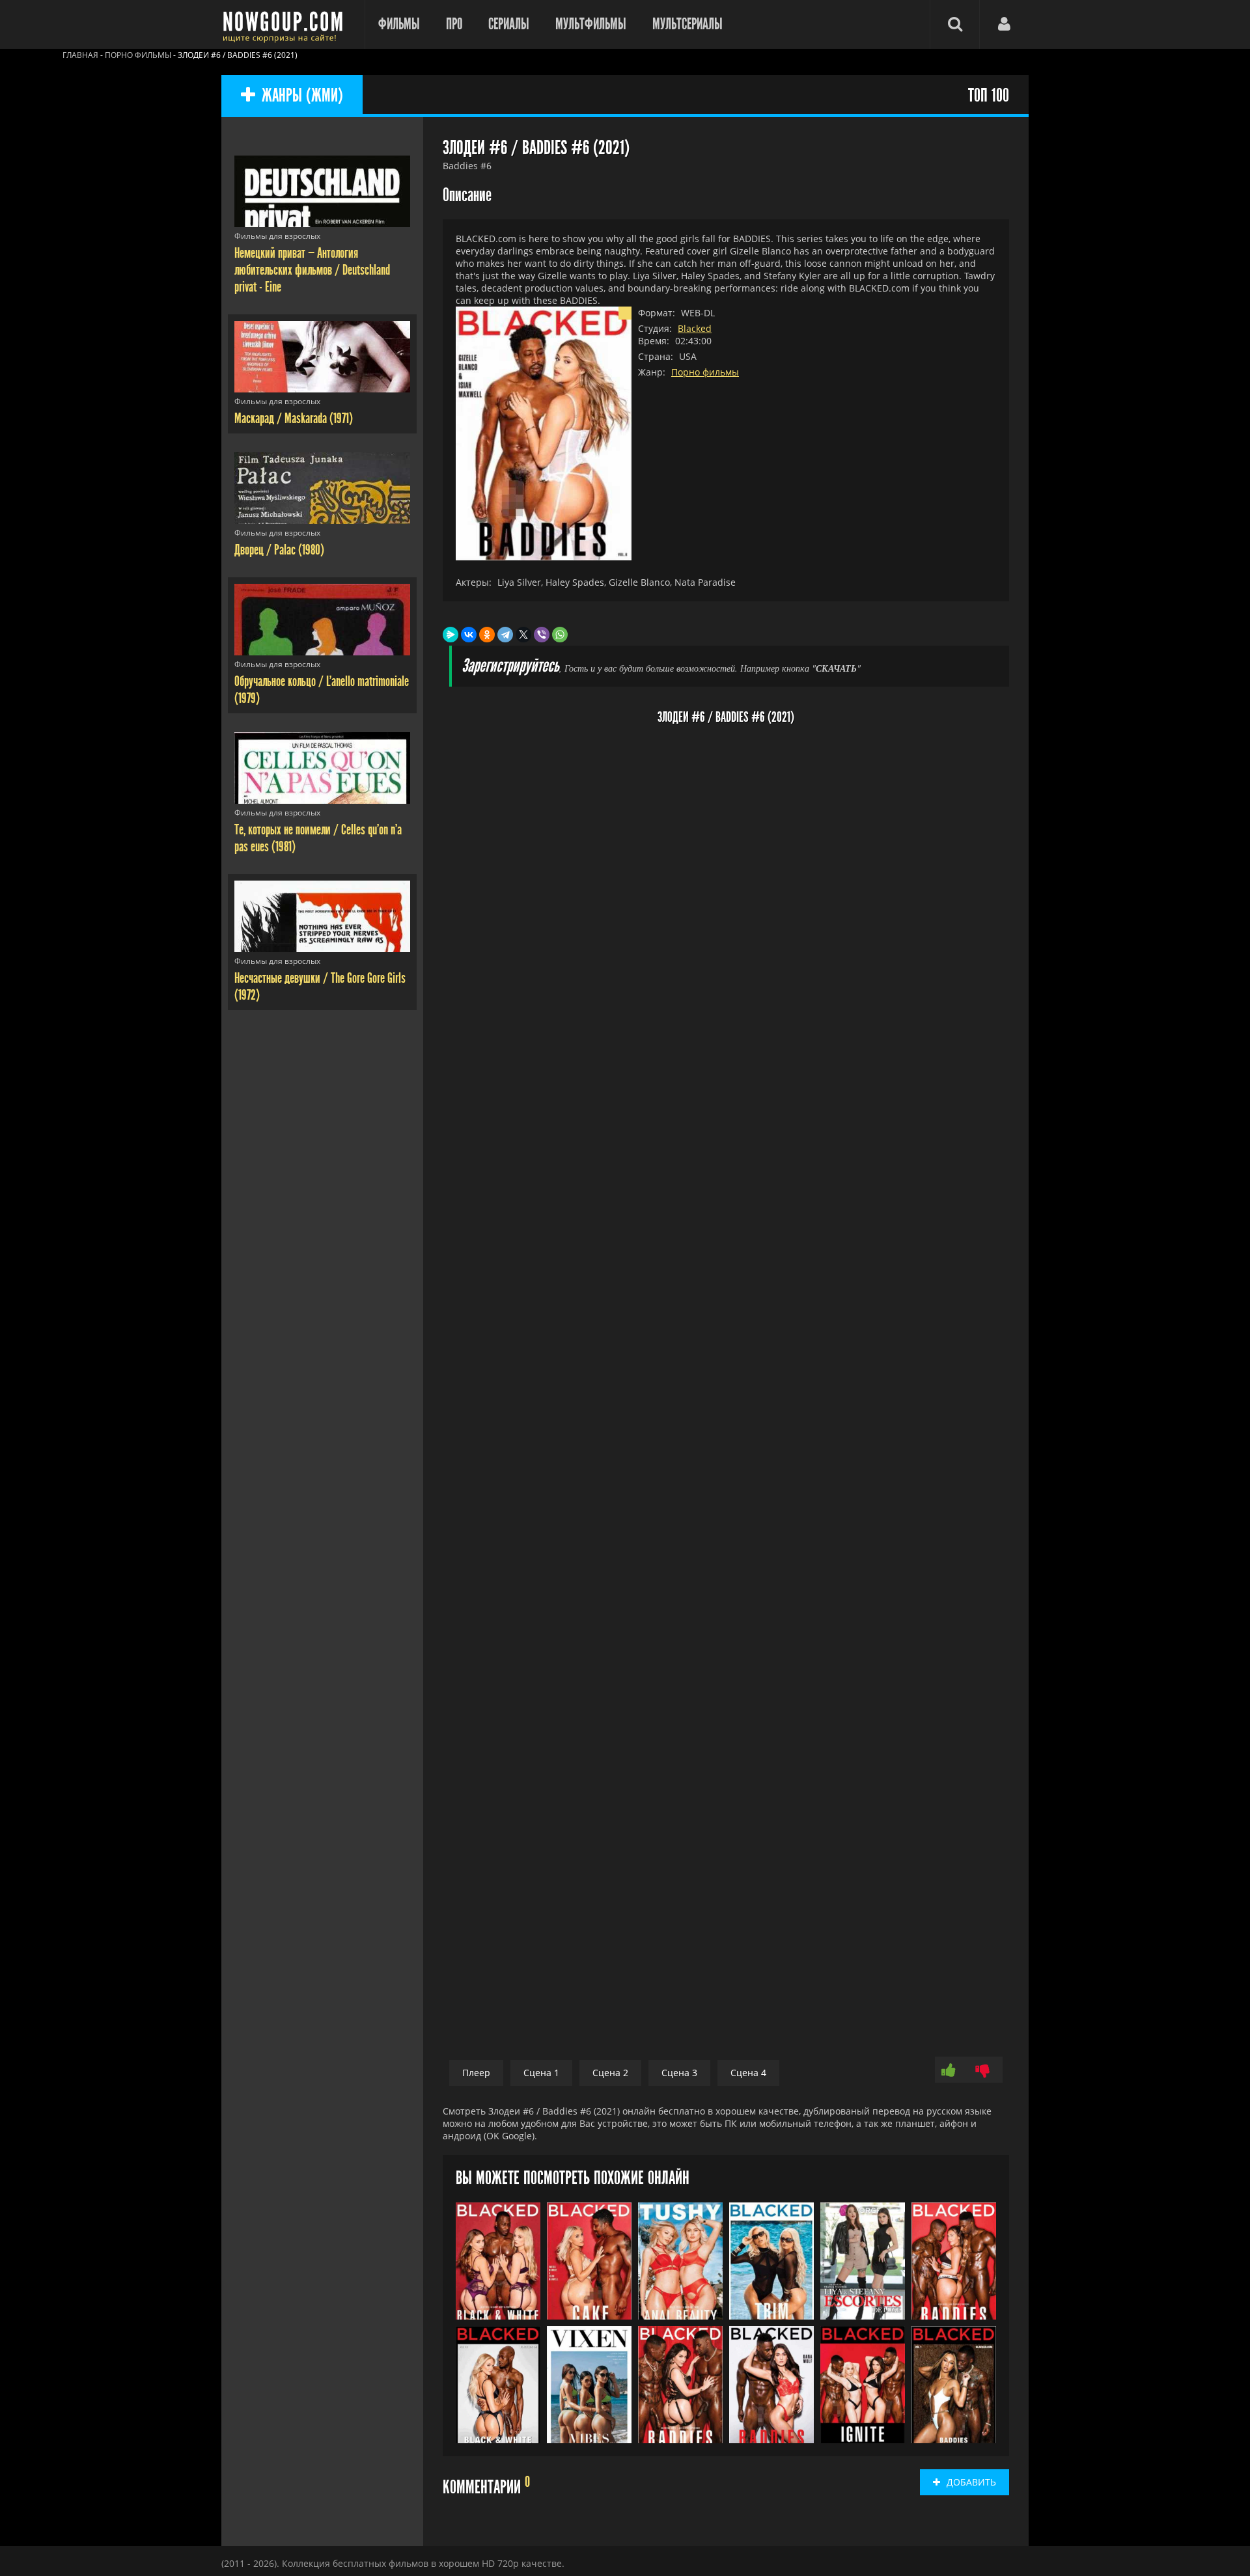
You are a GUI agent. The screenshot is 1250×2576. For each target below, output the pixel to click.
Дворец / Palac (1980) (279, 550)
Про (454, 24)
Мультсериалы (687, 24)
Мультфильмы (591, 24)
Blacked (695, 328)
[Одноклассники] (487, 635)
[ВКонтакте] (469, 635)
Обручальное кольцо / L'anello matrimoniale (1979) (322, 690)
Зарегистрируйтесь (510, 666)
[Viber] (542, 635)
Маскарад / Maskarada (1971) (294, 418)
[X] (523, 635)
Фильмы (399, 24)
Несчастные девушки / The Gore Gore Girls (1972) (320, 987)
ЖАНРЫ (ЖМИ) (302, 96)
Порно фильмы (705, 372)
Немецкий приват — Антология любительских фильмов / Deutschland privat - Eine (312, 270)
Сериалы (509, 24)
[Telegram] (505, 635)
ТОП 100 (989, 96)
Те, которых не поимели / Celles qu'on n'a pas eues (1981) (318, 838)
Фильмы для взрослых (277, 236)
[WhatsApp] (560, 635)
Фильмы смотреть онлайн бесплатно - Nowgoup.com (286, 24)
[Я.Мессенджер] (451, 635)
